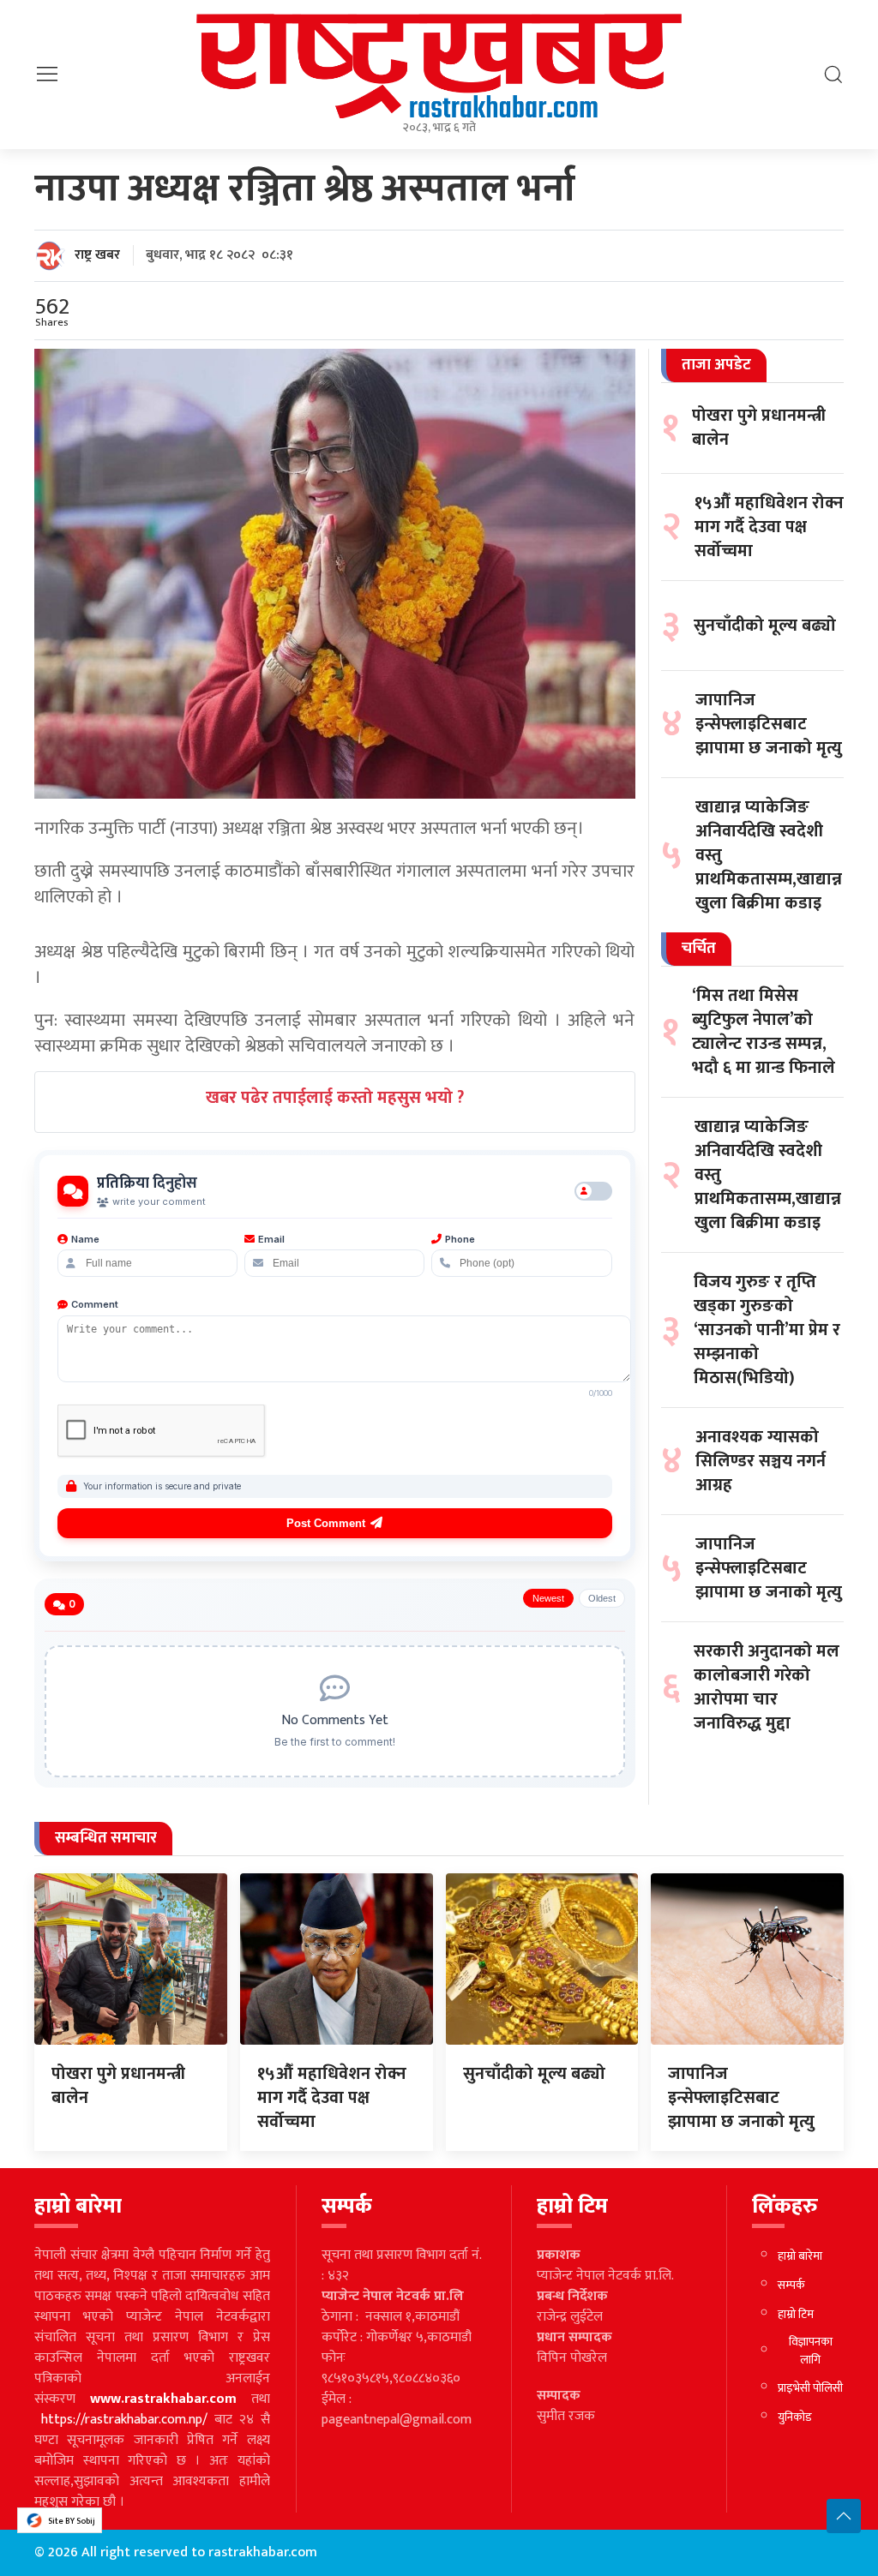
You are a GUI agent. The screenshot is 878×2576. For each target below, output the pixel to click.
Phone (460, 1239)
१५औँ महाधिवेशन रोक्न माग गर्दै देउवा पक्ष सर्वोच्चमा (769, 527)
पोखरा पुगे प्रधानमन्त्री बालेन (759, 428)
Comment (95, 1304)
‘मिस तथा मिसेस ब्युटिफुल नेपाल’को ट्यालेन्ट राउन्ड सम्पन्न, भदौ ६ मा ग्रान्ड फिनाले (764, 1032)
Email (271, 1239)
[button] (47, 74)
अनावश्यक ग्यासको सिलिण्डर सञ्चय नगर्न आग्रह (761, 1461)
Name (85, 1239)
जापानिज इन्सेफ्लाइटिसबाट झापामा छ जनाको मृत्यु (769, 724)
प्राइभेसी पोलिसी (810, 2388)
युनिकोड (795, 2417)
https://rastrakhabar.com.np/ (124, 2420)
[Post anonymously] (593, 1191)
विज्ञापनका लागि (811, 2351)
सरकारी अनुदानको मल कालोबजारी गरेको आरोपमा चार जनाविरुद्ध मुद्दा (767, 1687)
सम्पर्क (791, 2285)
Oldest (602, 1598)
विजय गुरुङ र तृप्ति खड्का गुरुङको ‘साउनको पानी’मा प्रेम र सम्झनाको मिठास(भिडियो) (767, 1330)
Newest (548, 1598)
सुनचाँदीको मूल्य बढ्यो (765, 626)
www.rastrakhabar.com (163, 2399)
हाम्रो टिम (796, 2314)
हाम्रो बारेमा (800, 2256)
